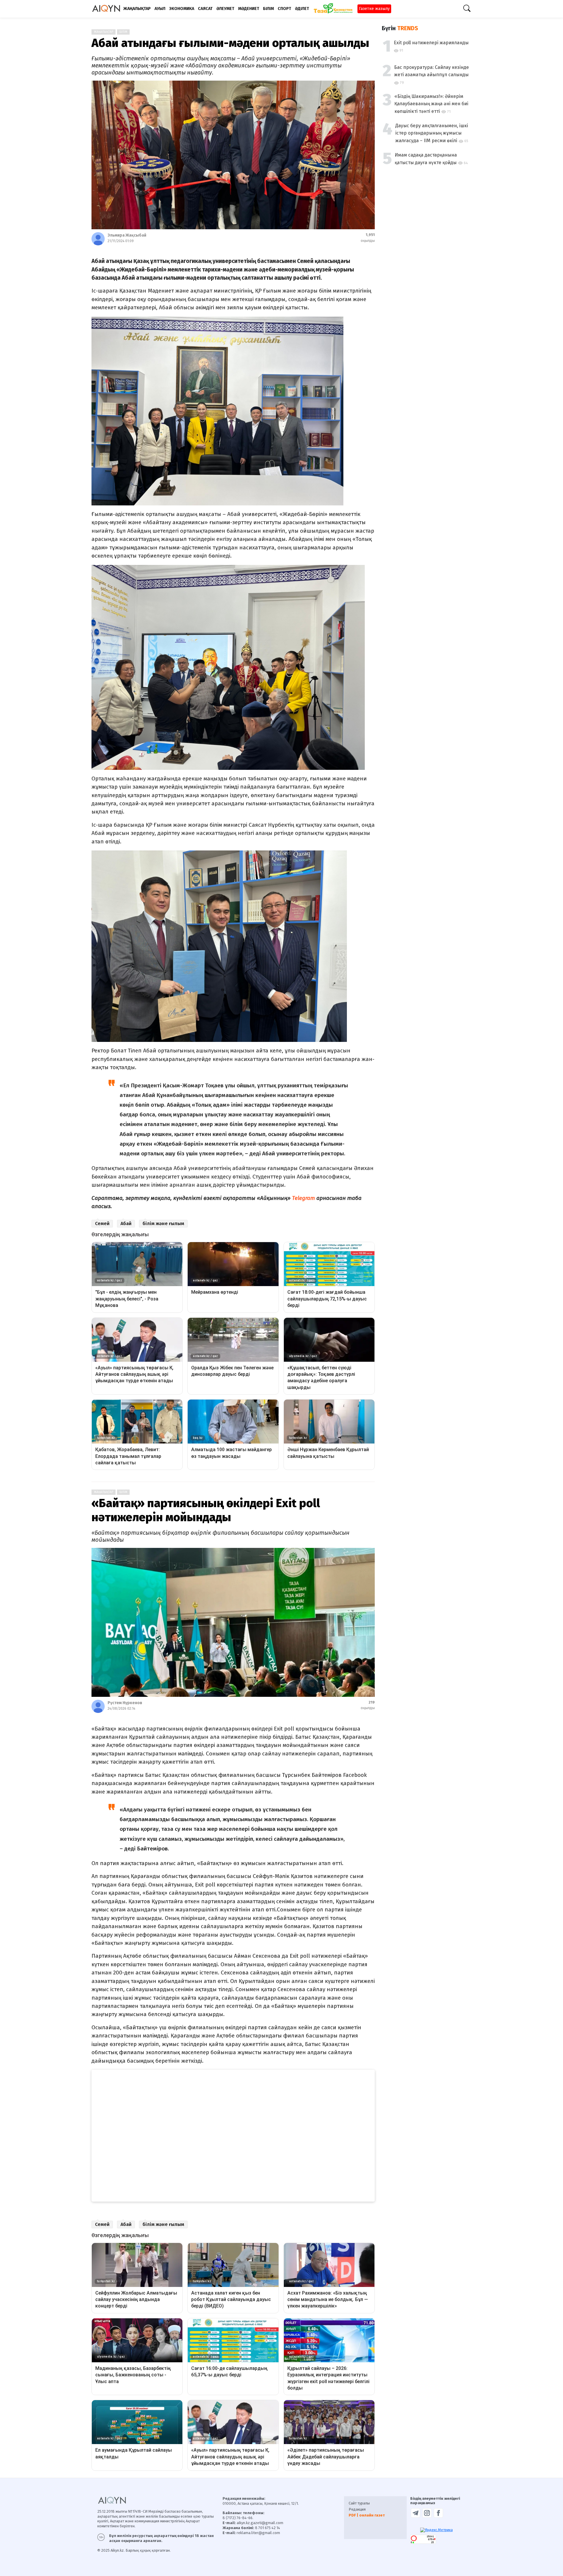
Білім (123, 32)
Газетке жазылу (374, 9)
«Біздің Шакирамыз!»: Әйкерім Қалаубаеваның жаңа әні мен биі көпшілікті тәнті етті (431, 104)
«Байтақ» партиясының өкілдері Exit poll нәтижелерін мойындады (206, 1510)
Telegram (303, 1198)
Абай (126, 1224)
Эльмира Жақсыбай (127, 235)
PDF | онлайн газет (367, 2515)
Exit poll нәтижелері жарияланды (431, 43)
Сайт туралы (359, 2503)
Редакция (357, 2509)
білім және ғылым (163, 1224)
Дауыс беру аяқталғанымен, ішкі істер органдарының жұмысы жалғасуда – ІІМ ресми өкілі (432, 133)
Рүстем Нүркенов (125, 1703)
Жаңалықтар (104, 32)
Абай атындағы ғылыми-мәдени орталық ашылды (230, 43)
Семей (102, 1224)
